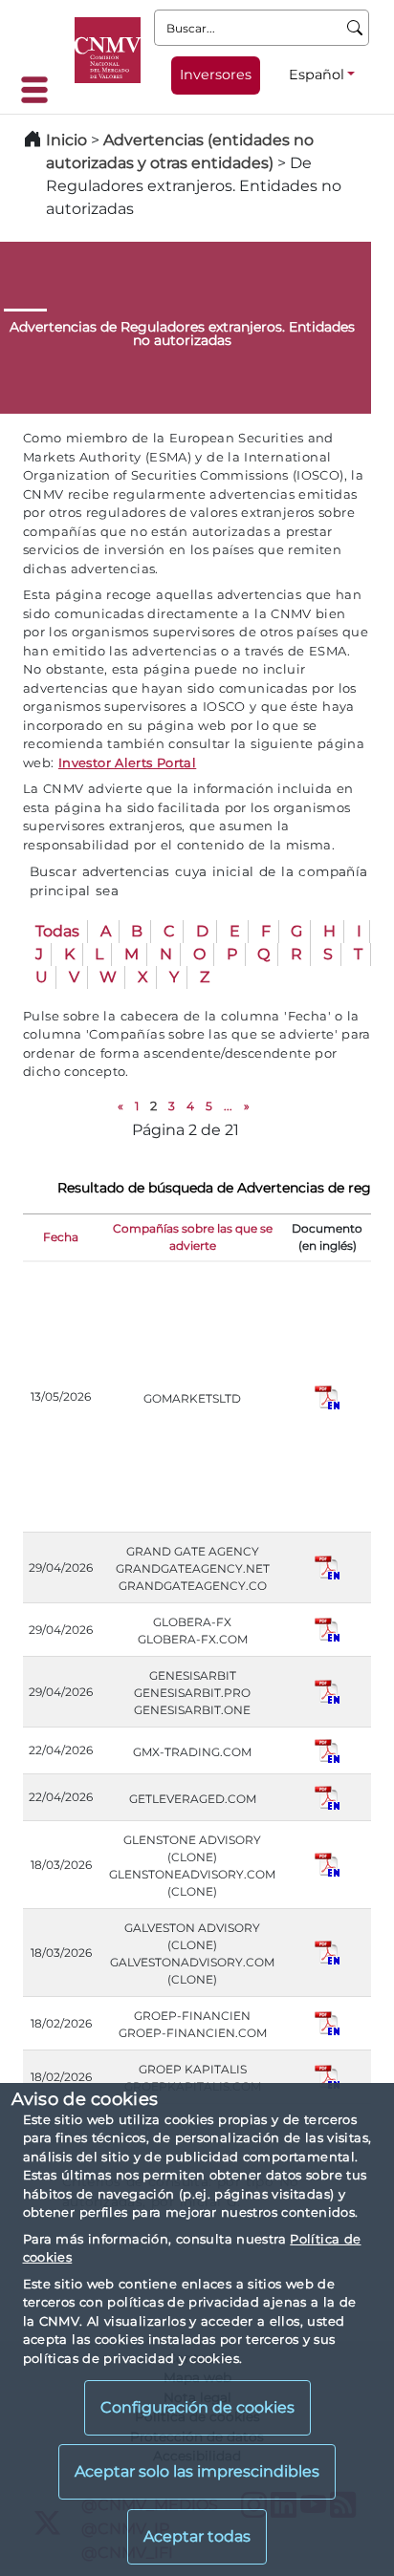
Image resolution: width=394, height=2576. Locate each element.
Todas (57, 931)
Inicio (66, 140)
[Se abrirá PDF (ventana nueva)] (327, 1395)
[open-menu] (40, 90)
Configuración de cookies (197, 2407)
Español (317, 75)
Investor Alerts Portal (127, 762)
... (228, 1106)
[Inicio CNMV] (108, 50)
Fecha (61, 1237)
